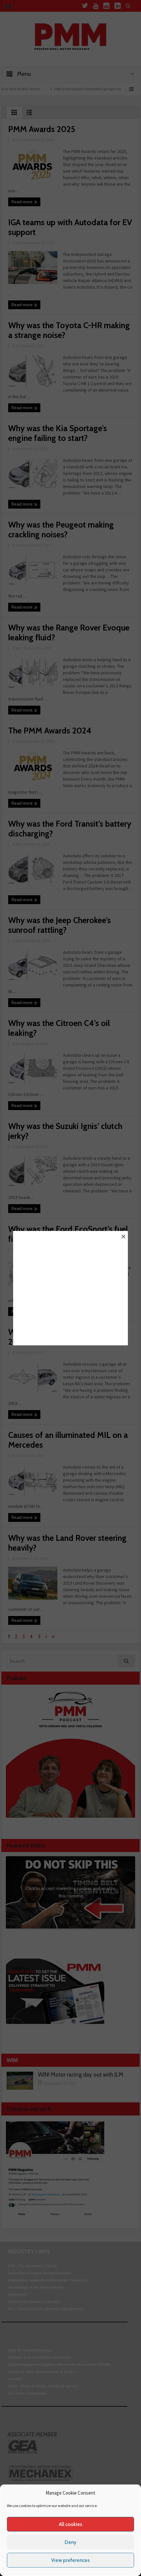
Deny (70, 2542)
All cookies (71, 2524)
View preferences (70, 2560)
